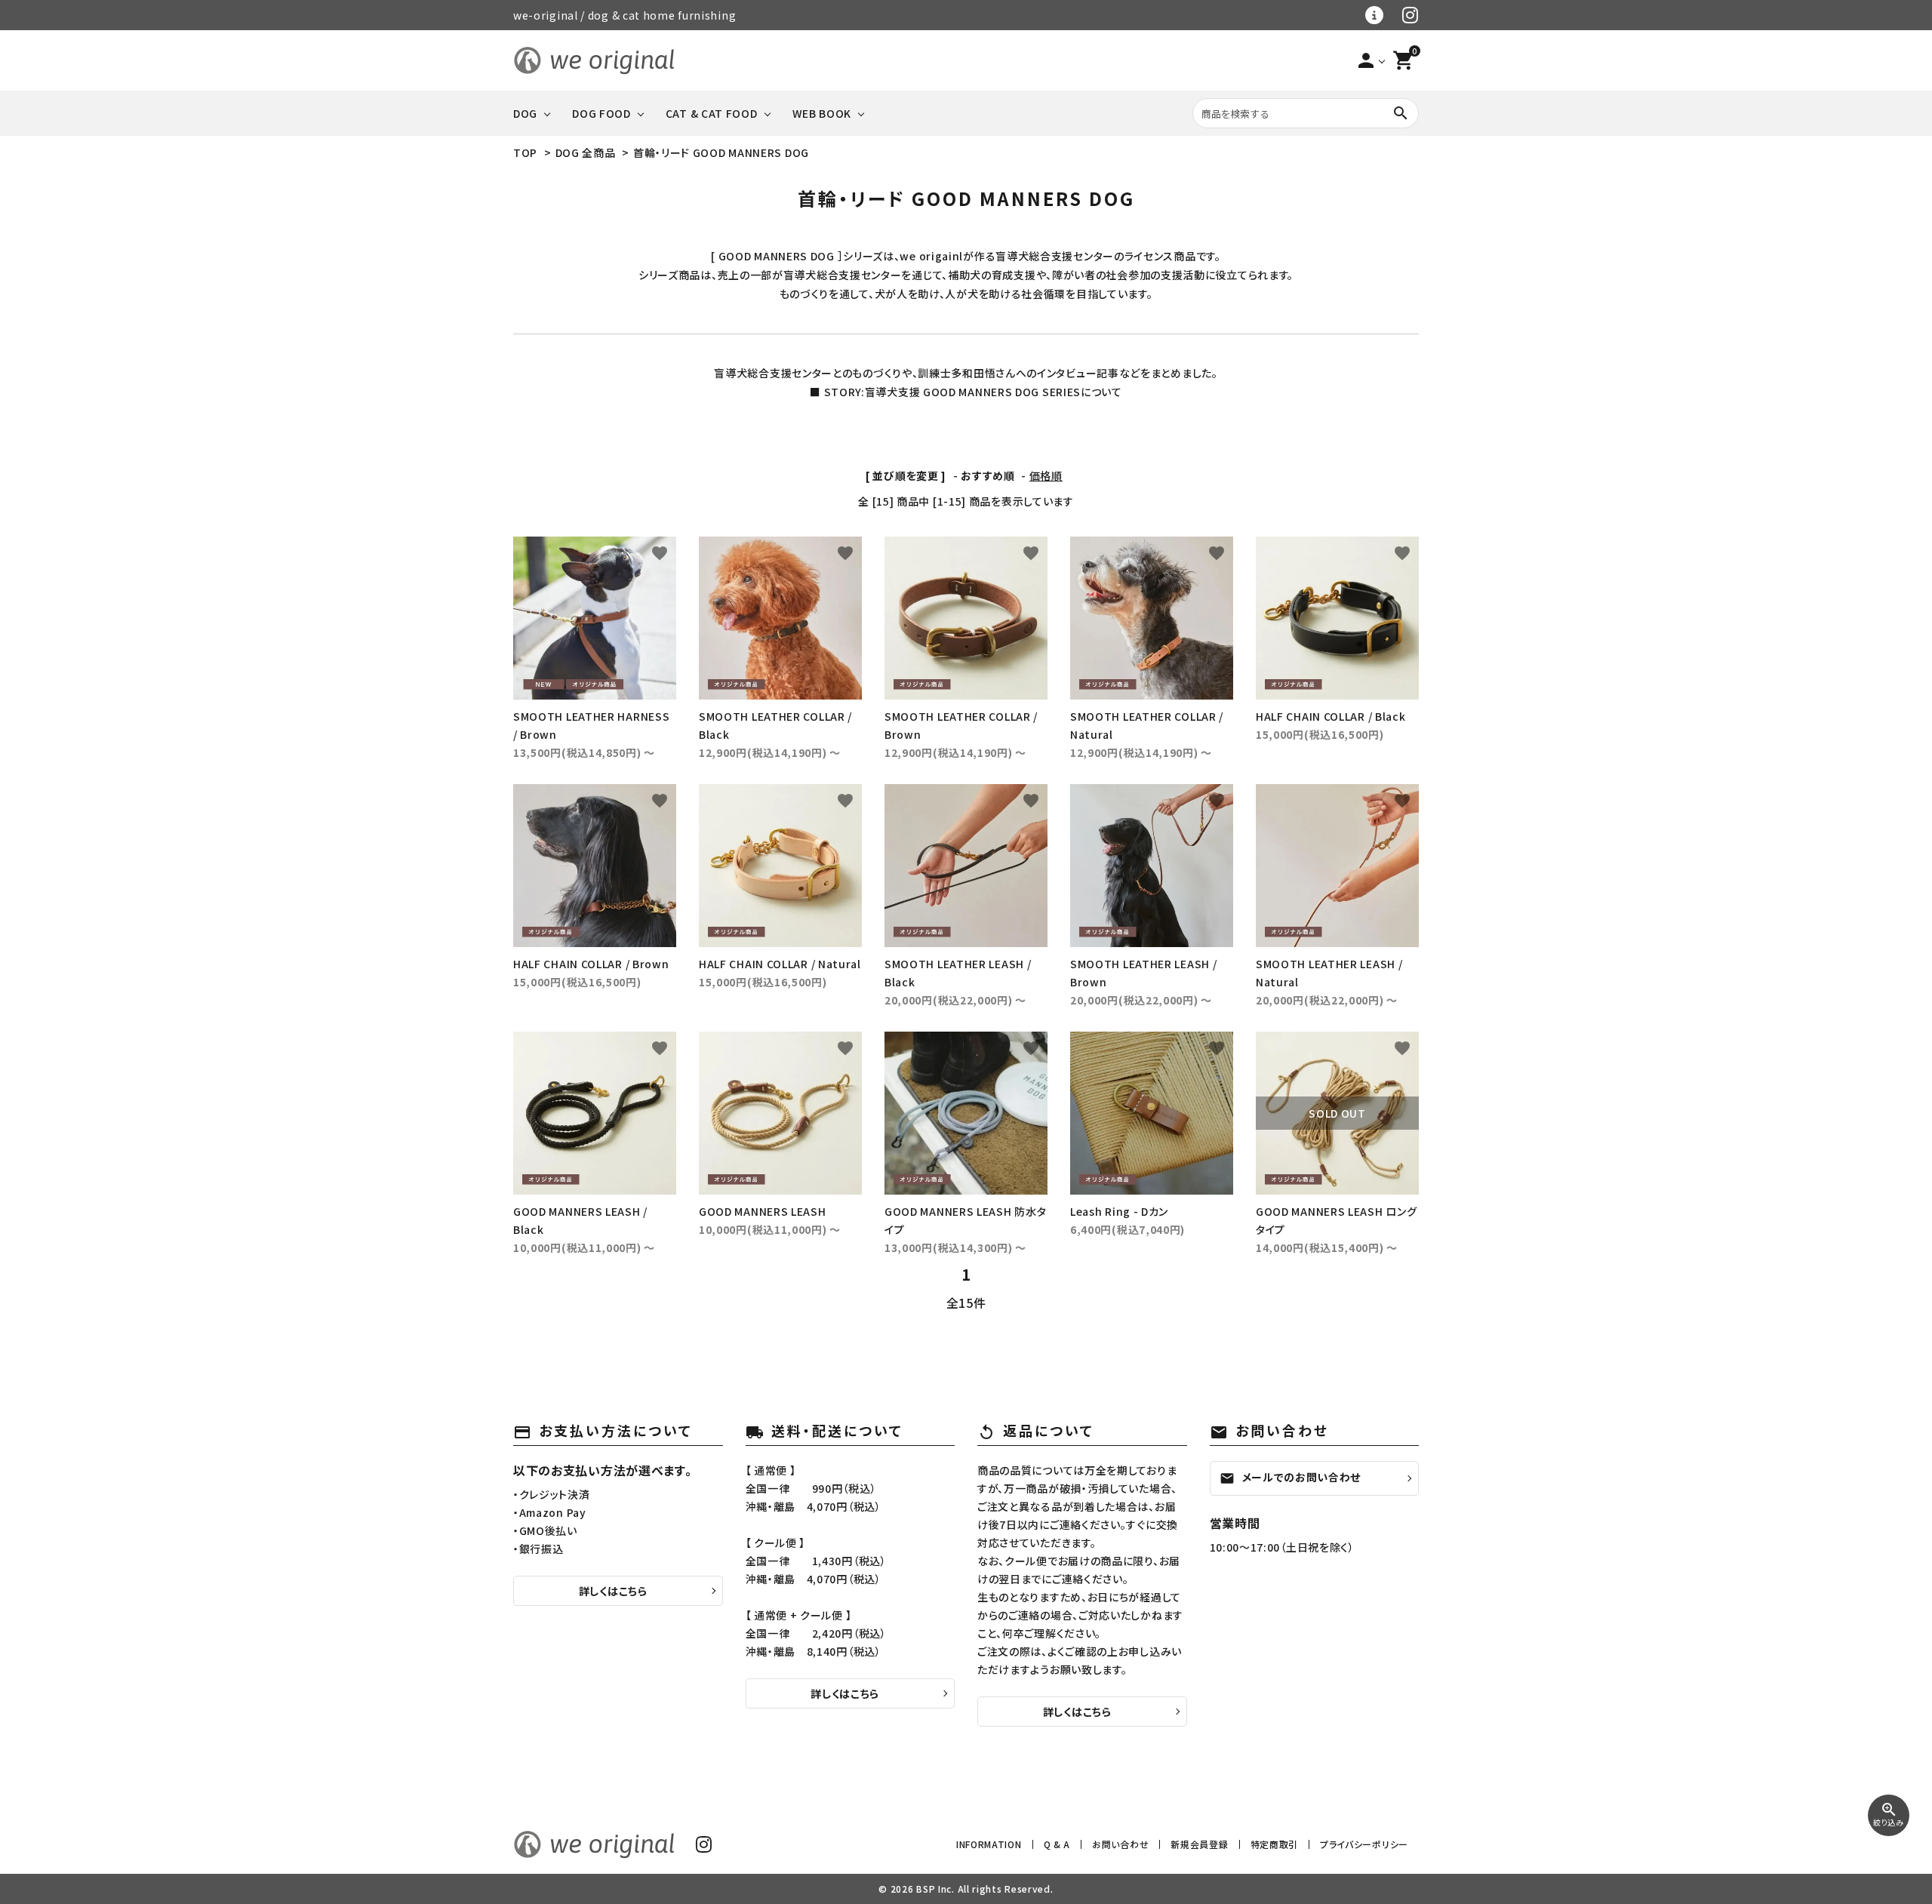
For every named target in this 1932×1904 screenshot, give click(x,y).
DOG (525, 113)
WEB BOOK (822, 113)
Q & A (1057, 1844)
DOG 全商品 (586, 152)
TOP (525, 152)
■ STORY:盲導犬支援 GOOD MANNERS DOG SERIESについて (966, 392)
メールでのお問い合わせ (1291, 1478)
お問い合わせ (1120, 1844)
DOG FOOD (601, 113)
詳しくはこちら (613, 1591)
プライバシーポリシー (1364, 1844)
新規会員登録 (1199, 1844)
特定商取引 (1275, 1844)
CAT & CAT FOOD (712, 113)
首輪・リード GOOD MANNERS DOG (721, 152)
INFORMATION (989, 1844)
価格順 (1046, 475)
